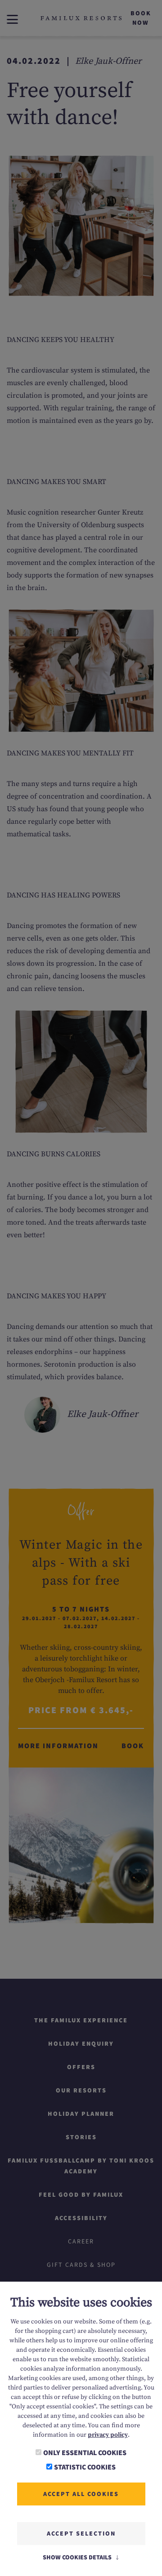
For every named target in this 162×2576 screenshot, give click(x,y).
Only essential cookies (85, 2452)
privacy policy (108, 2435)
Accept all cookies (81, 2494)
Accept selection (81, 2533)
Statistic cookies (85, 2467)
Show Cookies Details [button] (78, 2557)
